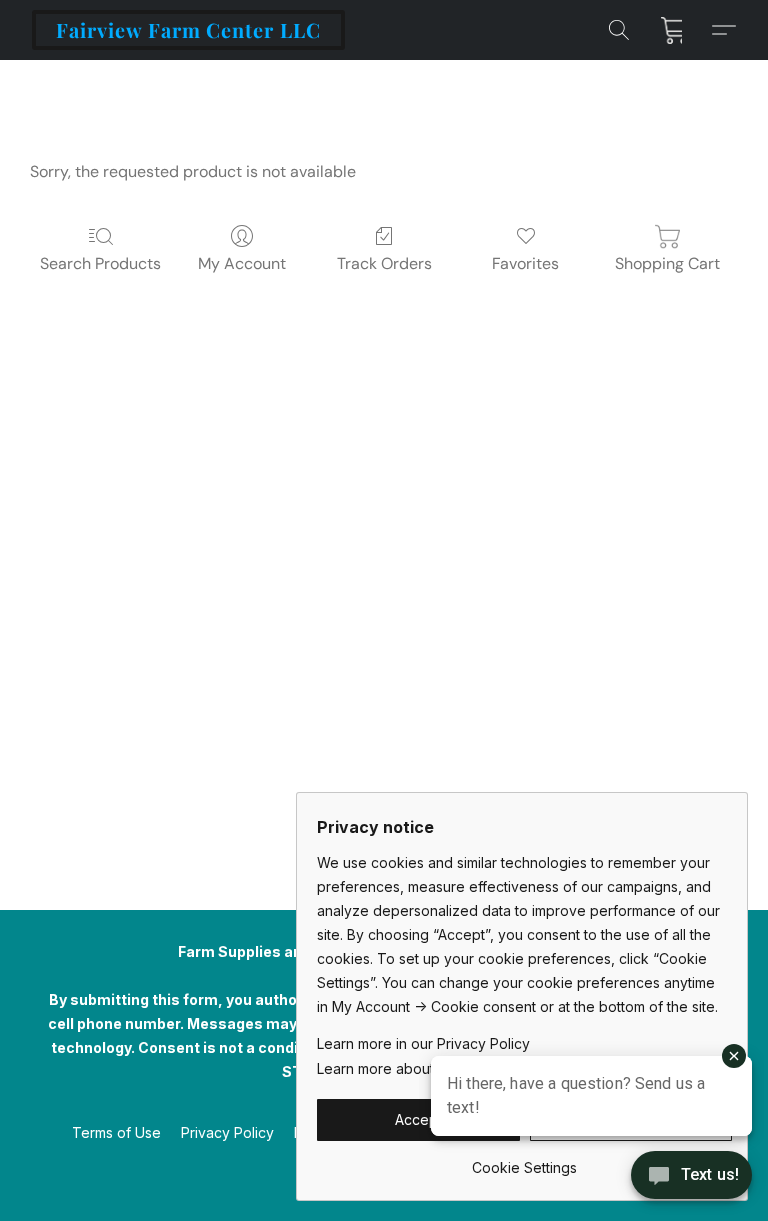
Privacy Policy (227, 1132)
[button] (188, 30)
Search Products (100, 263)
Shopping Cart (667, 263)
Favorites (525, 263)
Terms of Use (116, 1132)
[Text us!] (691, 1177)
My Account (242, 263)
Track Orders (384, 263)
